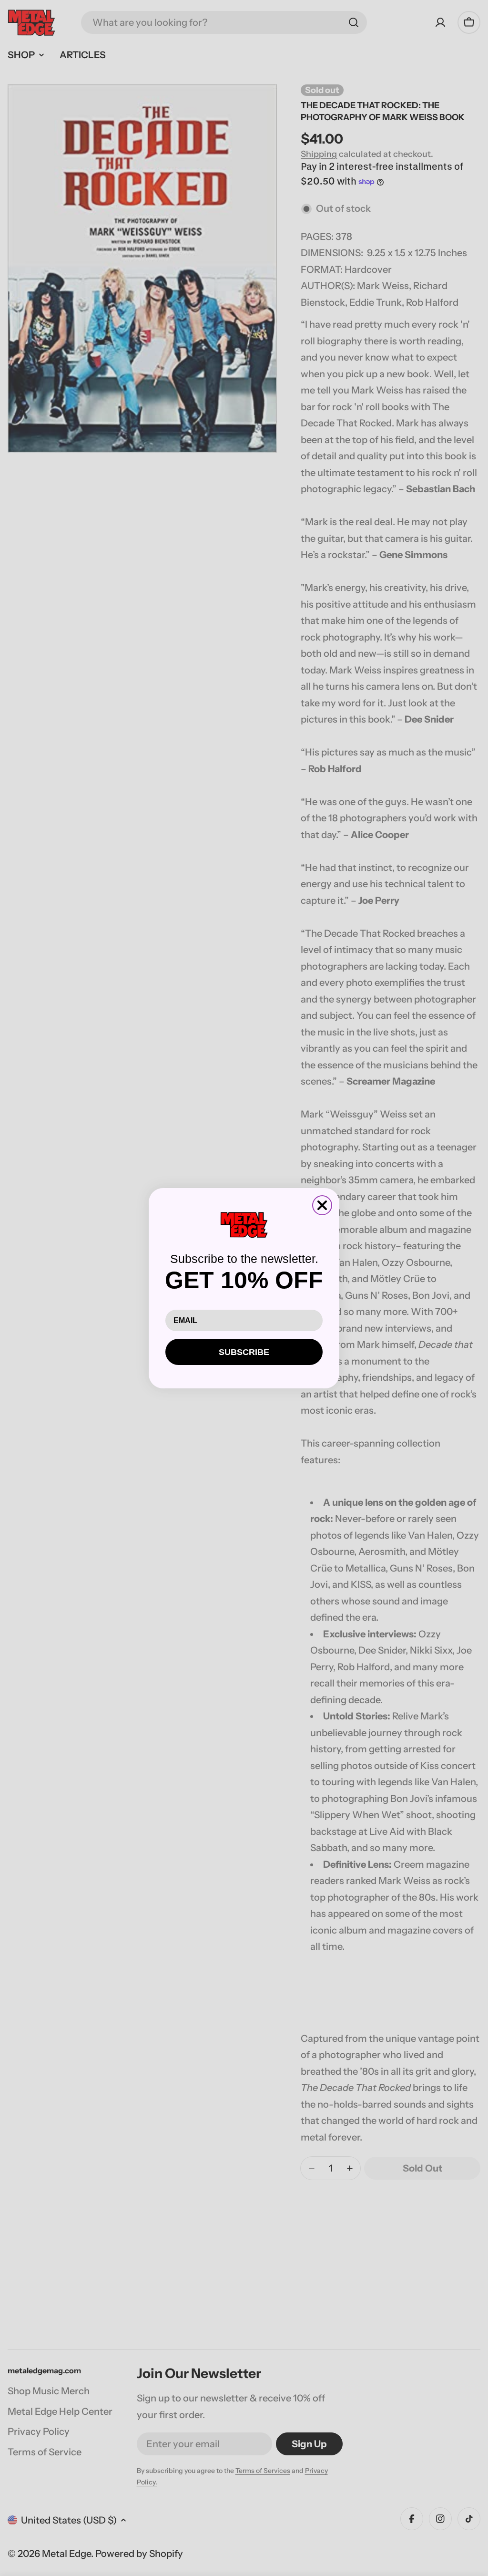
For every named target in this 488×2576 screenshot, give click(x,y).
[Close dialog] (322, 1205)
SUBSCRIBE (244, 1352)
